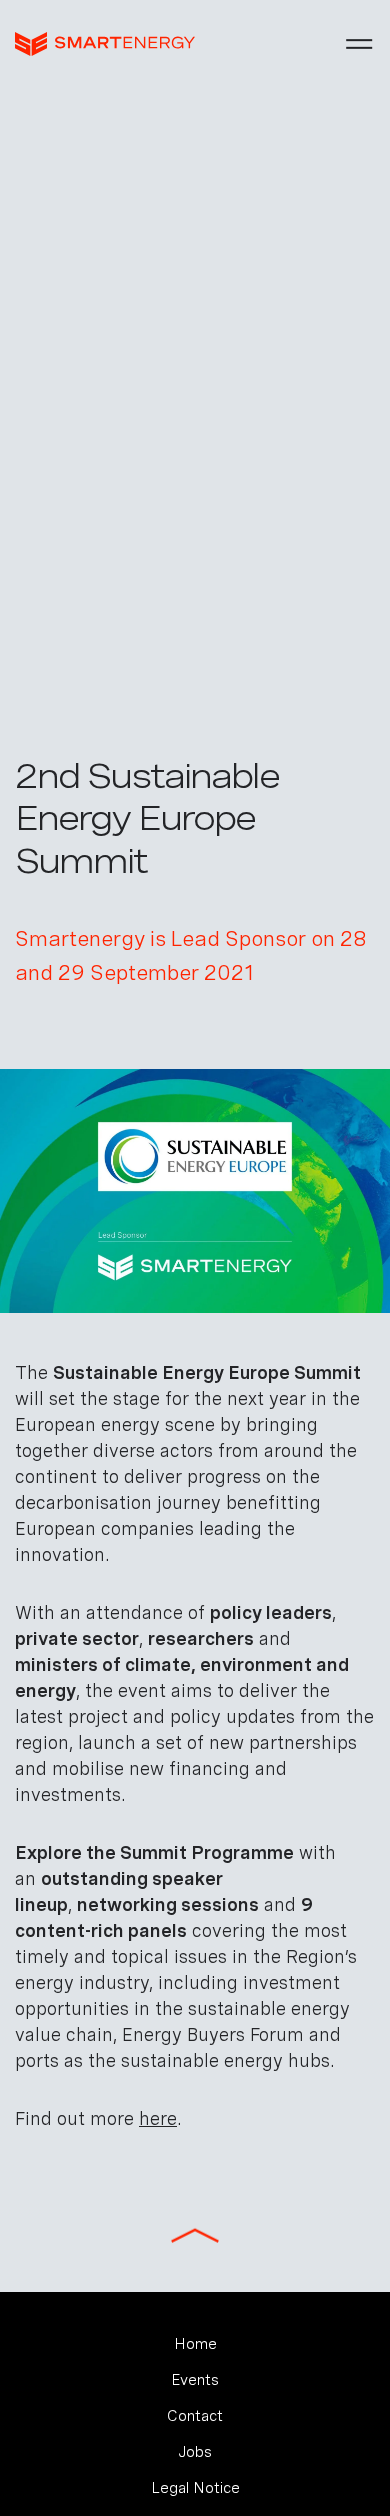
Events (195, 2380)
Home (195, 2344)
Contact (195, 2416)
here (158, 2118)
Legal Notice (195, 2488)
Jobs (195, 2452)
